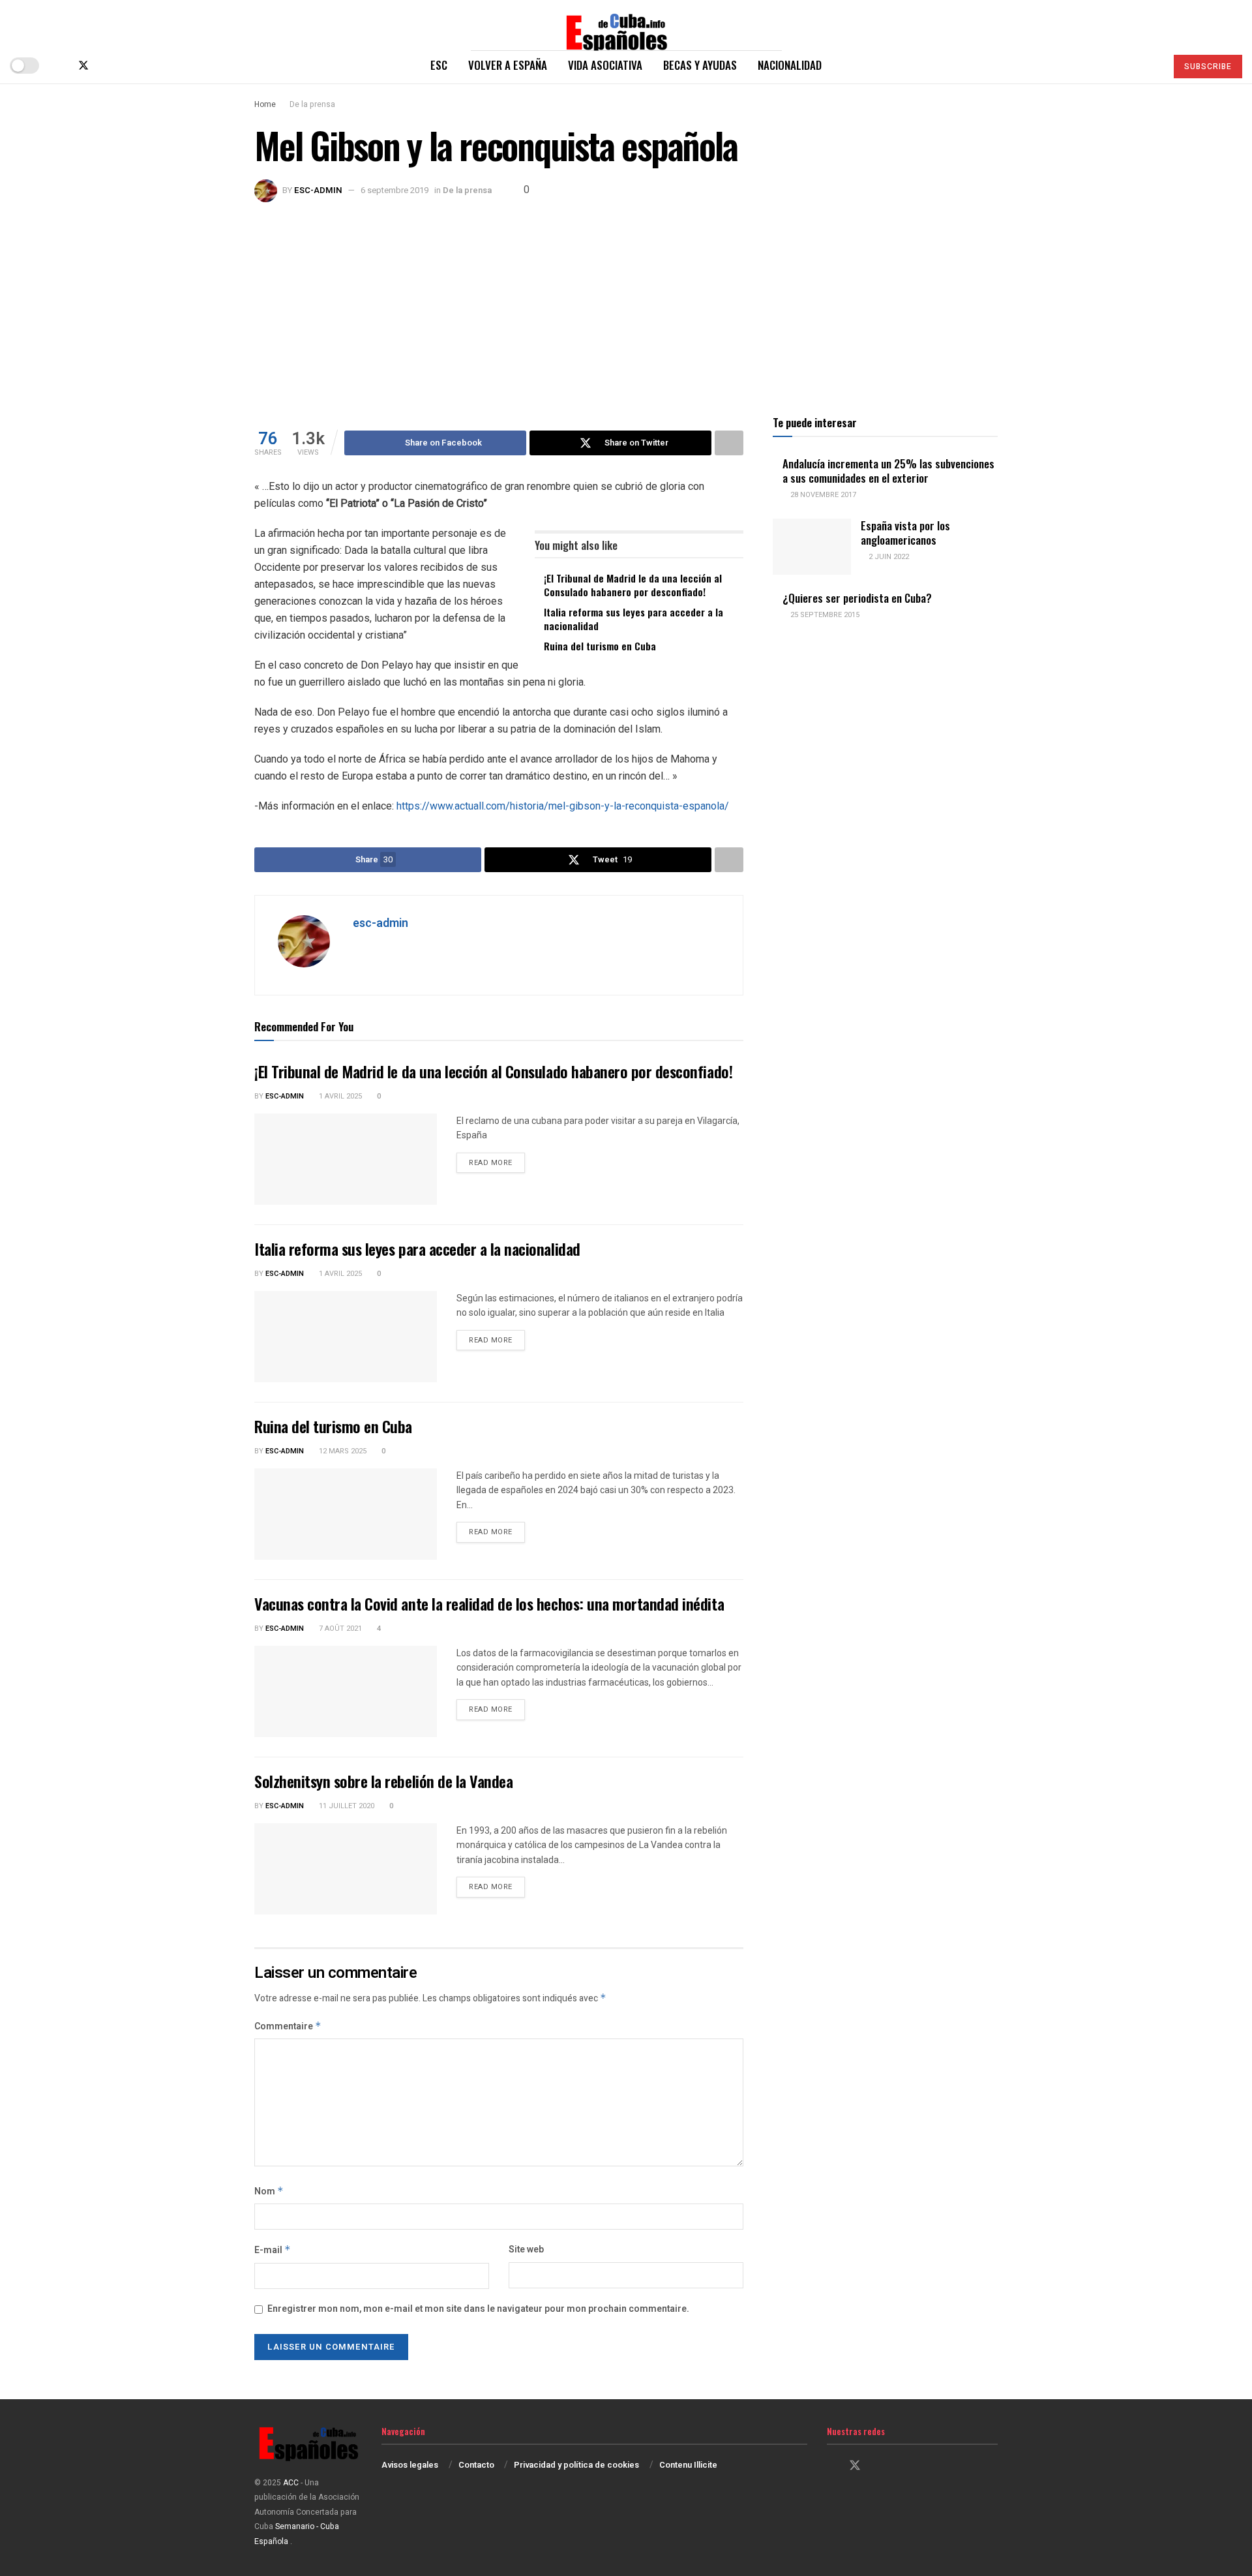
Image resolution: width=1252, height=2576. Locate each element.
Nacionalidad (790, 65)
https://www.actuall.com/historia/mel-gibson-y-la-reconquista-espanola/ (563, 806)
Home (265, 104)
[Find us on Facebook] (61, 66)
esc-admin (318, 190)
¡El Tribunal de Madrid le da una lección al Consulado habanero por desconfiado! (633, 585)
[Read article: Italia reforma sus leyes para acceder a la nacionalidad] (346, 1337)
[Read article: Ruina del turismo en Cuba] (346, 1514)
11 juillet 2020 (346, 1806)
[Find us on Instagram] (106, 66)
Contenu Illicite (688, 2465)
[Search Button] (1151, 65)
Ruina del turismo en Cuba (600, 646)
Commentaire (288, 2026)
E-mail (273, 2250)
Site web (526, 2250)
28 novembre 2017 (822, 495)
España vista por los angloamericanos (905, 532)
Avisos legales (410, 2465)
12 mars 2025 (342, 1451)
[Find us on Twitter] (83, 66)
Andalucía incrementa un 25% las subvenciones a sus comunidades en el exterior (888, 470)
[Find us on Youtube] (127, 66)
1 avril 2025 (339, 1096)
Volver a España (508, 65)
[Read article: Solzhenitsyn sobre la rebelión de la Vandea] (346, 1869)
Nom (269, 2191)
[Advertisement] (626, 300)
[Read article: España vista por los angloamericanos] (812, 547)
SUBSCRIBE (1208, 67)
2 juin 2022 (888, 557)
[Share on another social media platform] (729, 443)
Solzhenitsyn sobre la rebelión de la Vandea (383, 1781)
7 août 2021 (339, 1629)
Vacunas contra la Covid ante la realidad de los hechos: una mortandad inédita (489, 1603)
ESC (439, 65)
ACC (291, 2483)
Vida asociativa (605, 65)
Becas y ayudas (700, 65)
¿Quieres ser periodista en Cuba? (857, 598)
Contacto (476, 2465)
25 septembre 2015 (824, 615)
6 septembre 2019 (395, 190)
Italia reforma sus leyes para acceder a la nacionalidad (633, 619)
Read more (497, 1162)
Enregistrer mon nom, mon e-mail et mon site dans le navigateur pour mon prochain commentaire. (478, 2309)
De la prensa (312, 104)
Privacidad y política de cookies (576, 2465)
